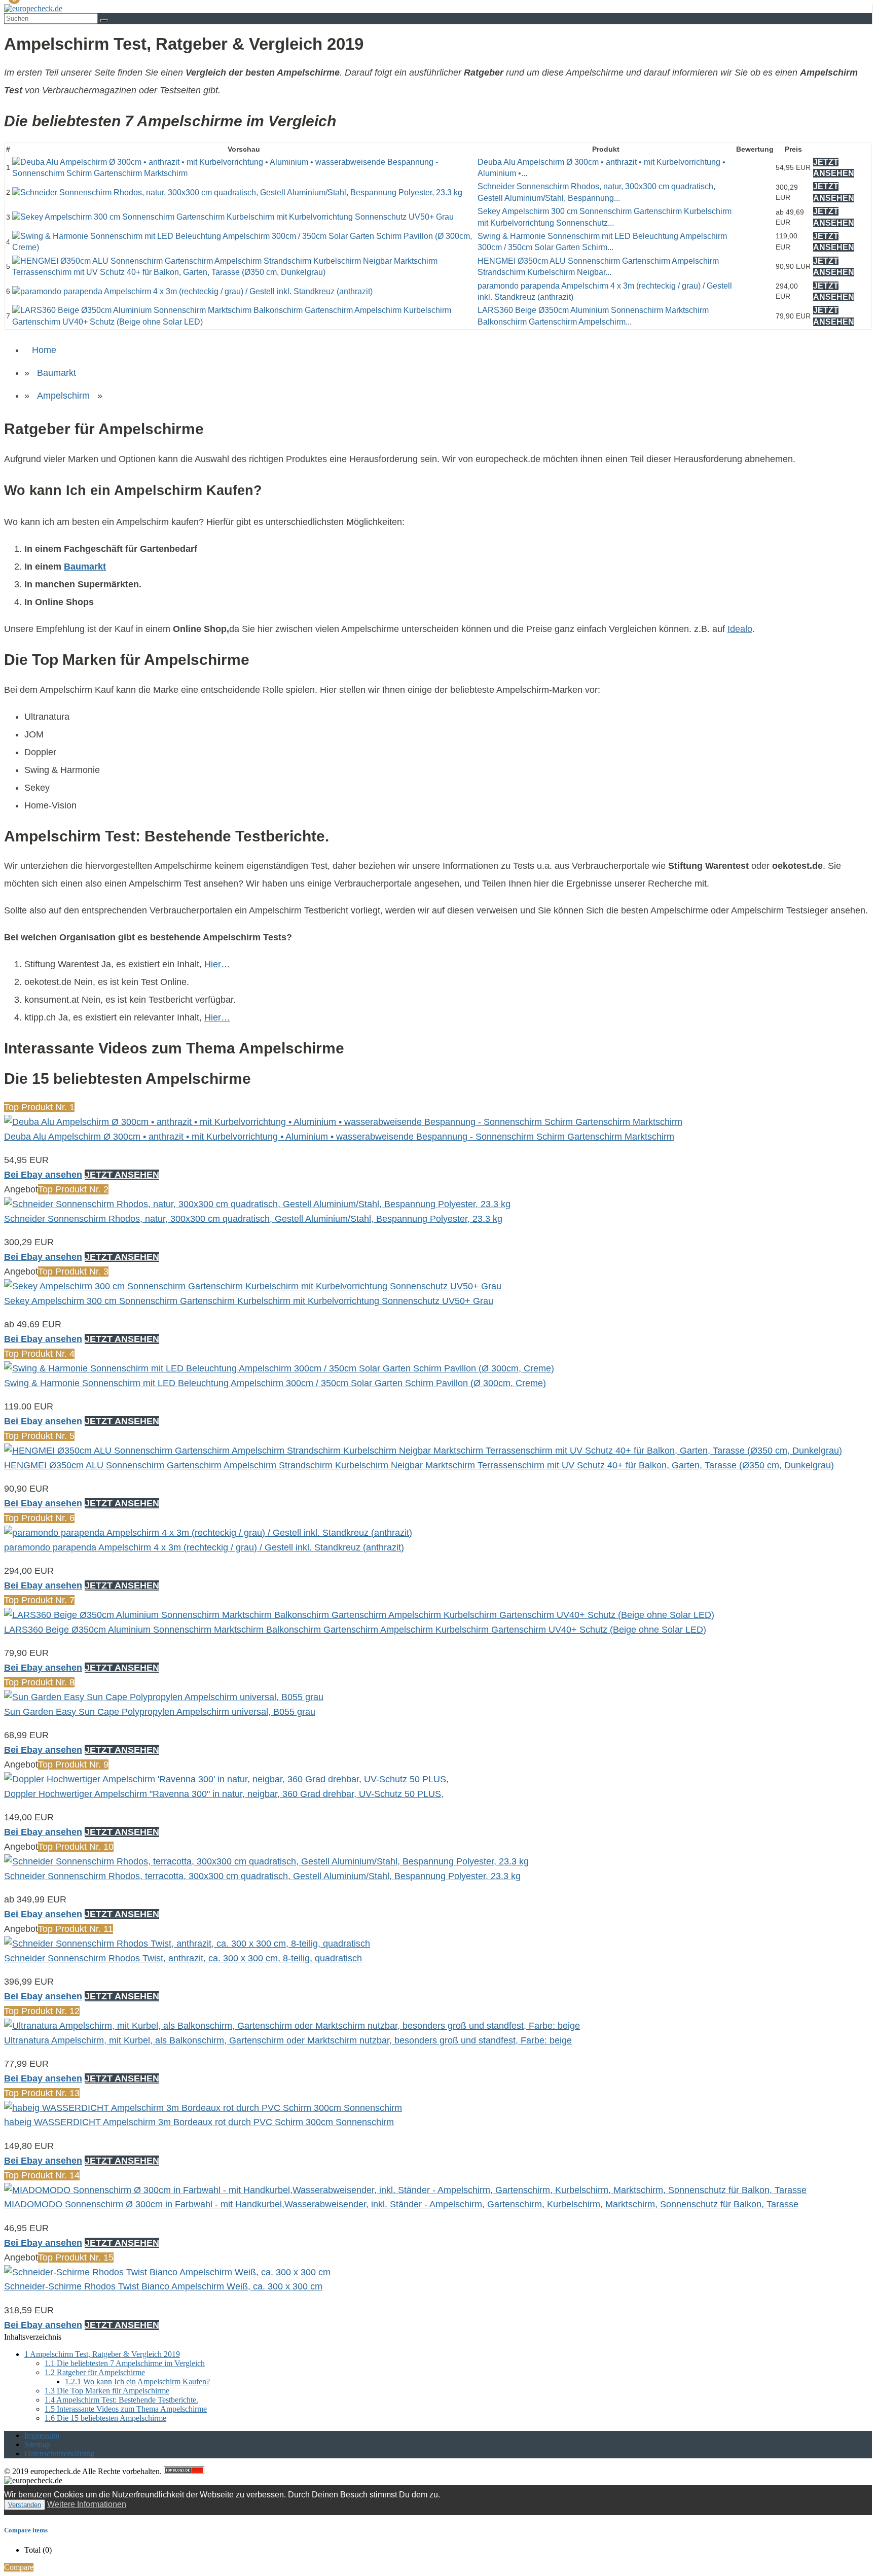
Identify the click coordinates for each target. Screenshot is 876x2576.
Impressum (42, 2435)
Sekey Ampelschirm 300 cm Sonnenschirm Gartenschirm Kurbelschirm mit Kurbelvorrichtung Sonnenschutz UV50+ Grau (249, 1301)
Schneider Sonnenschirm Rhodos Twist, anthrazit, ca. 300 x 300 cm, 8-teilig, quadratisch (183, 1958)
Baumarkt (57, 373)
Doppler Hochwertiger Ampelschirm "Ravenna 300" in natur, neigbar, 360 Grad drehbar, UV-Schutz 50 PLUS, (224, 1794)
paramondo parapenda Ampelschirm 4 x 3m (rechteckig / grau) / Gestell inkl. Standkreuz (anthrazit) (204, 1547)
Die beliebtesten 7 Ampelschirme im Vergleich (125, 2363)
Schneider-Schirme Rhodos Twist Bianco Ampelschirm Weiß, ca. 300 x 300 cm (163, 2286)
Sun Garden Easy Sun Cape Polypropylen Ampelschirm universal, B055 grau (160, 1712)
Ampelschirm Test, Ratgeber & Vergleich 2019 (102, 2354)
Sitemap (37, 2444)
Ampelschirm (63, 396)
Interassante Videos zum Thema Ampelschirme (126, 2409)
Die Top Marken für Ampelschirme (107, 2391)
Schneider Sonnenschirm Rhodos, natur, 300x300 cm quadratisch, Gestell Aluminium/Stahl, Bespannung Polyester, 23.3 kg (253, 1219)
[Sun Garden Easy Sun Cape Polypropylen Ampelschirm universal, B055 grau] (164, 1697)
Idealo (740, 629)
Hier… (217, 964)
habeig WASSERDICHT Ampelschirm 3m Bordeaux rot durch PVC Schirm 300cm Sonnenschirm (199, 2122)
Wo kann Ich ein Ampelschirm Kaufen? (137, 2381)
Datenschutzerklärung (59, 2454)
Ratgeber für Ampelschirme (95, 2372)
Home (44, 350)
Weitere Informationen (87, 2504)
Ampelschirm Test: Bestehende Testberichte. (121, 2400)
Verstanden (25, 2505)
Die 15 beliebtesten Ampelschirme (105, 2418)
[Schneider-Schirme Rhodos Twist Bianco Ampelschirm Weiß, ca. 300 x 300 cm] (167, 2272)
